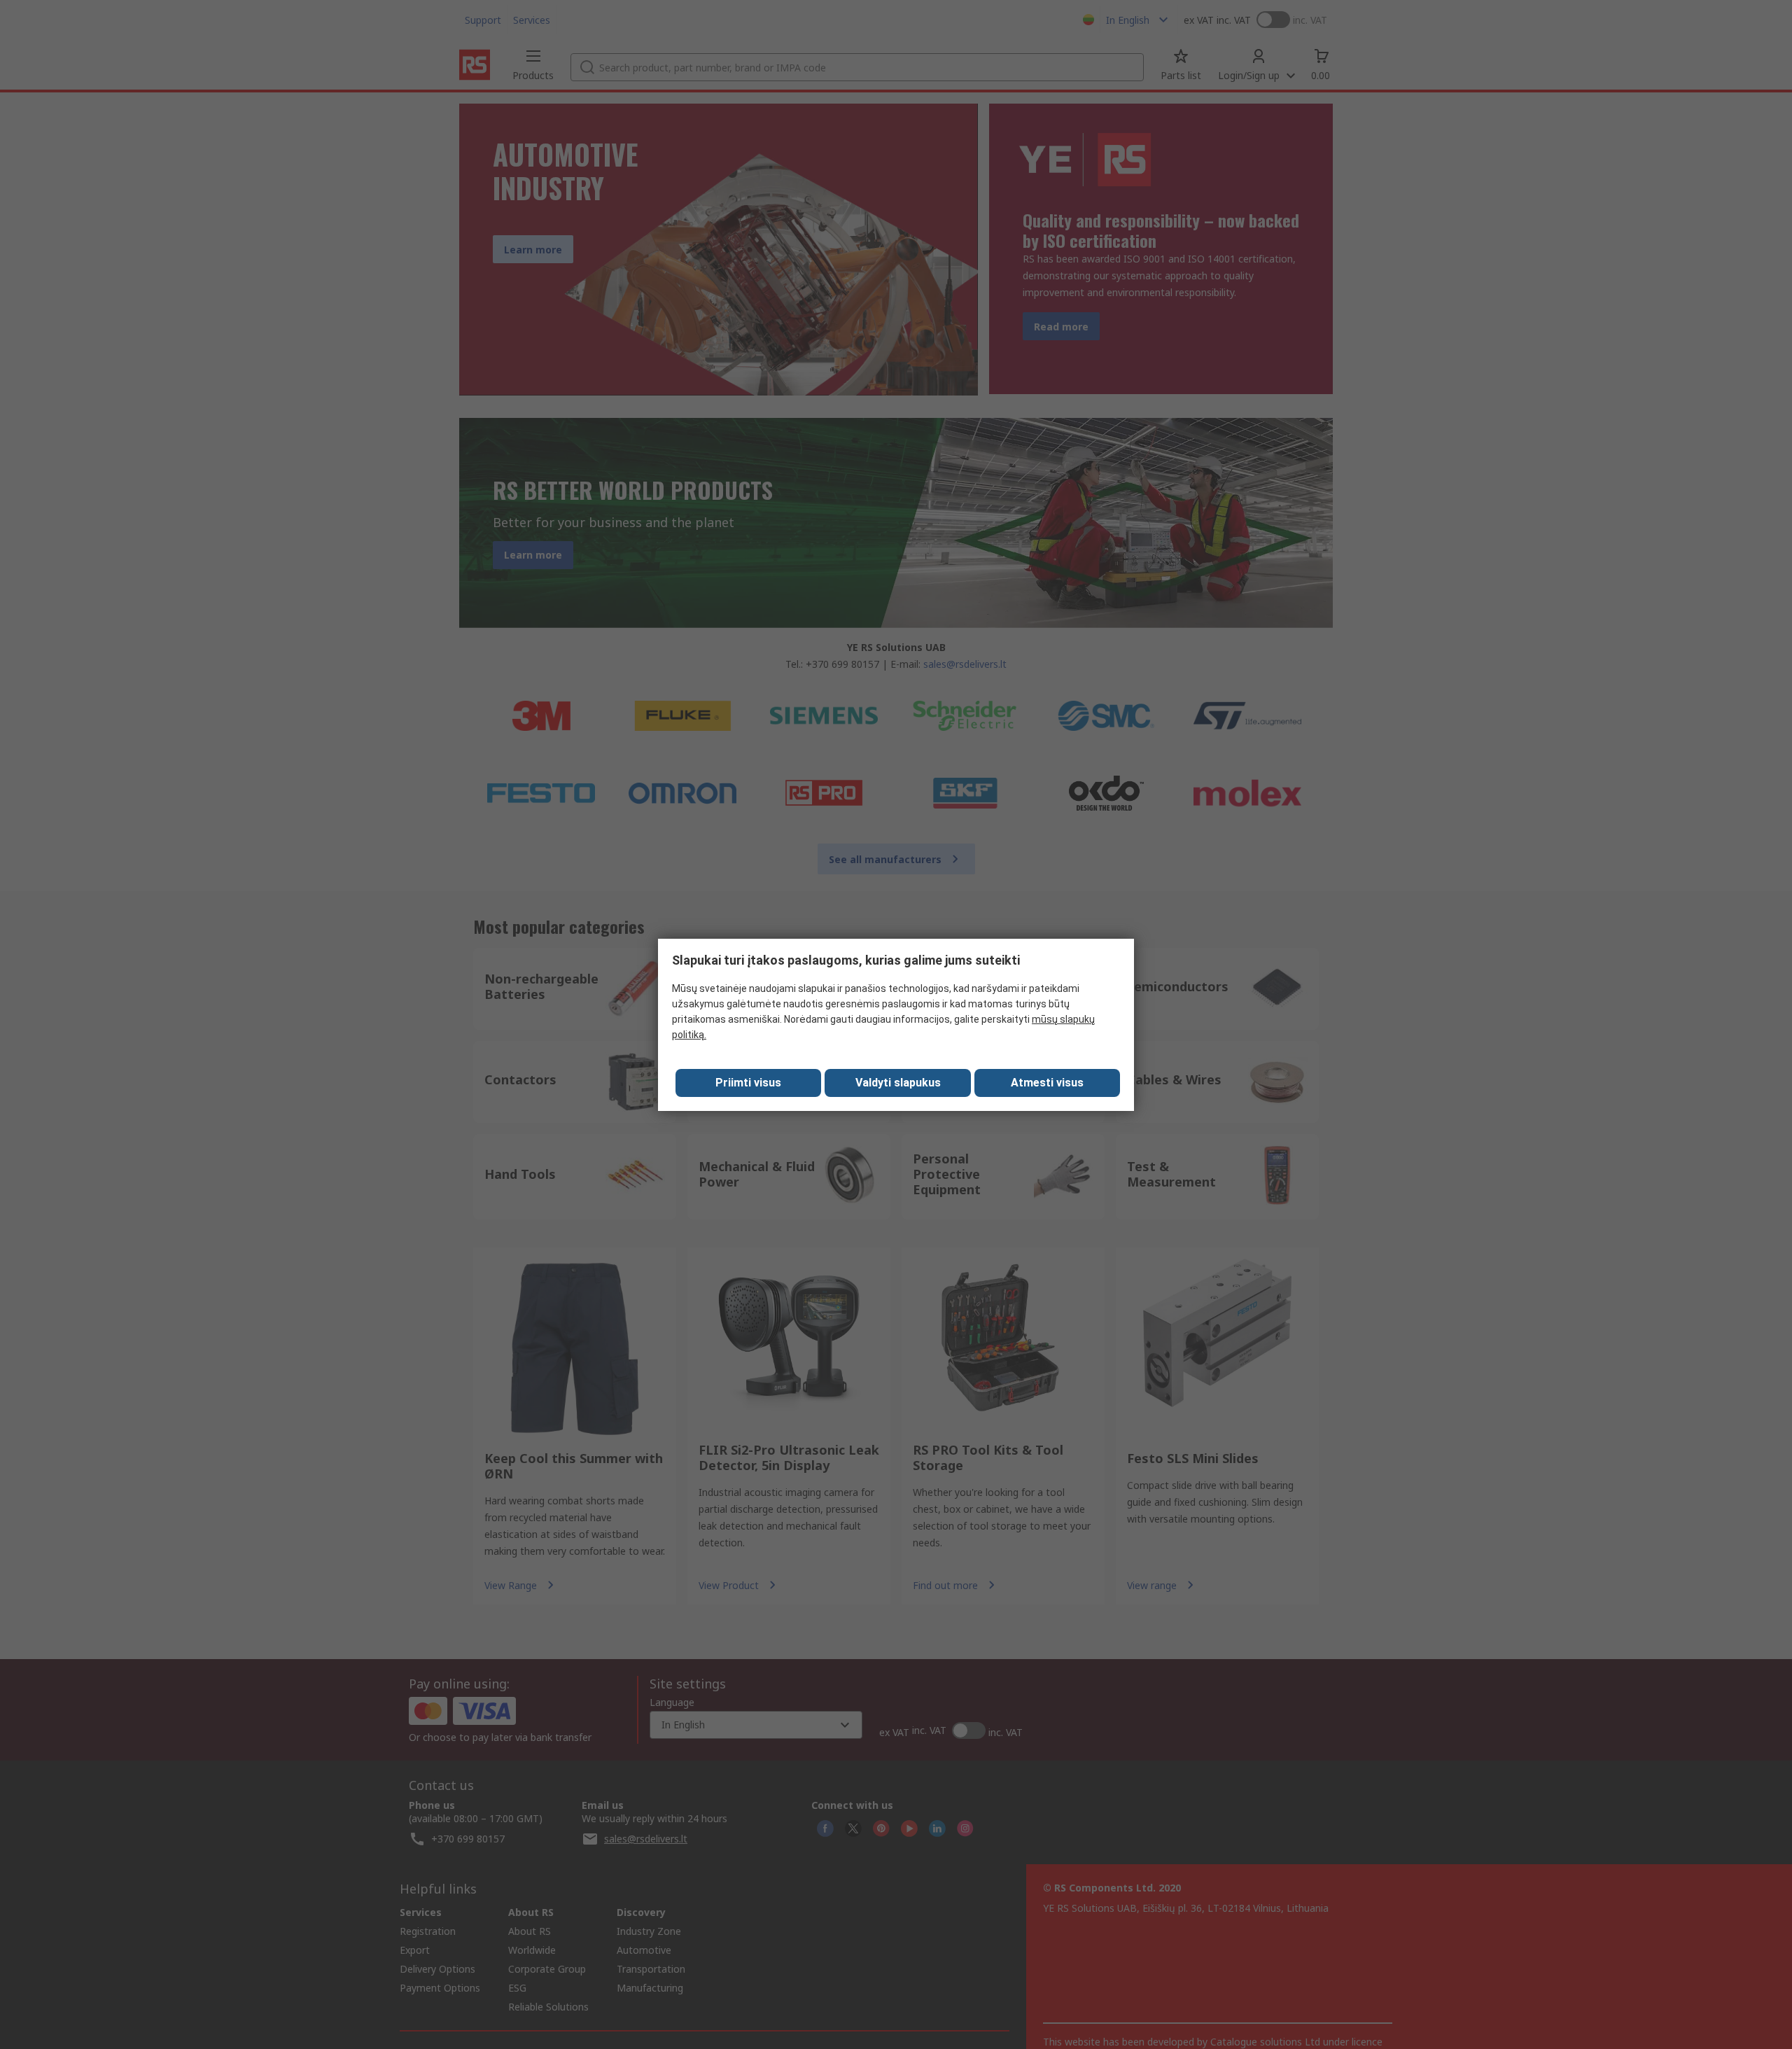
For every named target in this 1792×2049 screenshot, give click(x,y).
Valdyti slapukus (898, 1083)
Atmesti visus (1047, 1083)
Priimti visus (748, 1083)
